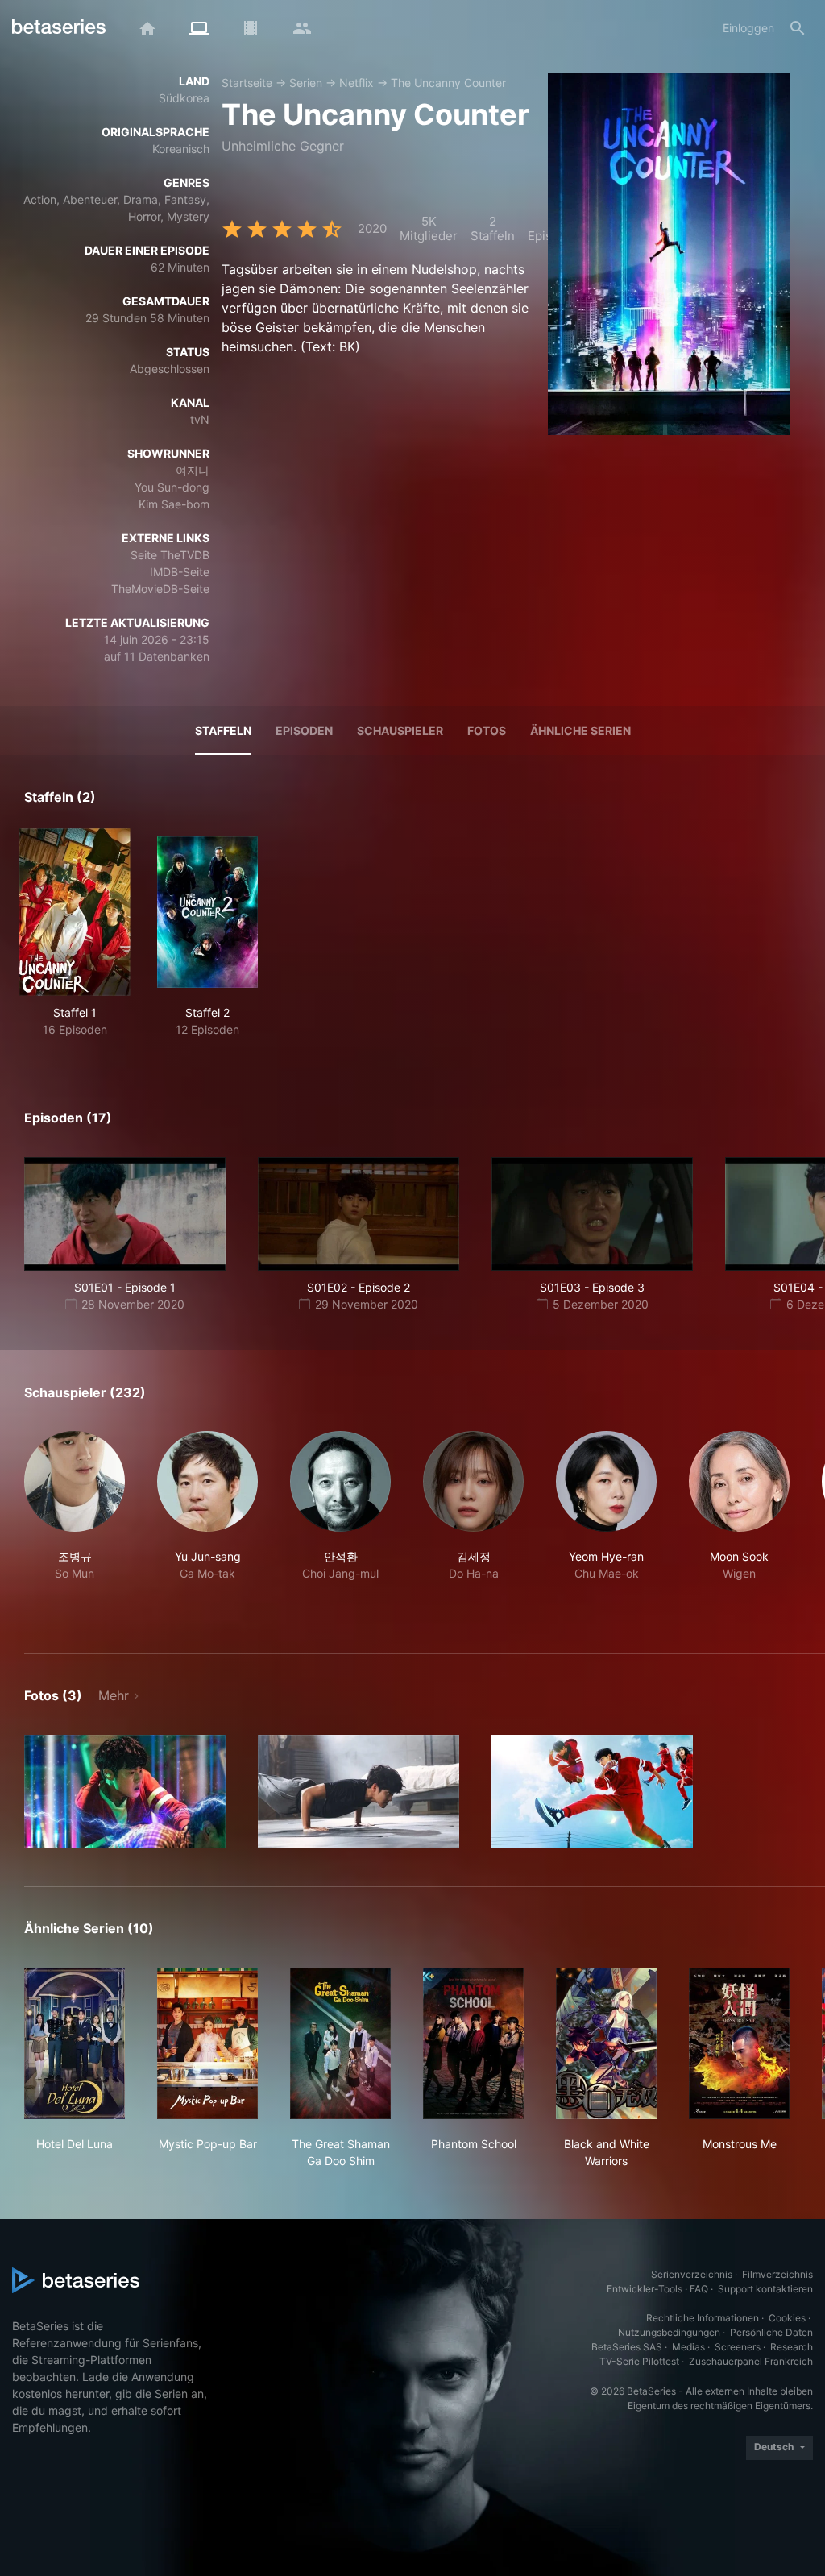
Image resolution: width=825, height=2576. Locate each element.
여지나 (193, 470)
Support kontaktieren (765, 2289)
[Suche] (798, 28)
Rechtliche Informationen (703, 2318)
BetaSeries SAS (627, 2347)
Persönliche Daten (771, 2332)
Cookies (787, 2318)
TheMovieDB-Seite (160, 589)
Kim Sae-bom (174, 504)
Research (792, 2347)
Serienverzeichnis (692, 2274)
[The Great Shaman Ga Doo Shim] (340, 2043)
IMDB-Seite (180, 572)
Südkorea (184, 98)
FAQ (699, 2289)
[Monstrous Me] (739, 2043)
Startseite (247, 83)
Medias (688, 2347)
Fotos (487, 730)
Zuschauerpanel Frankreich (751, 2361)
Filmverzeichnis (777, 2274)
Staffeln (223, 730)
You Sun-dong (172, 487)
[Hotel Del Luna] (75, 2043)
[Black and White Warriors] (606, 2043)
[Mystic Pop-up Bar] (207, 2043)
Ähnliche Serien (580, 730)
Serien (306, 83)
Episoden (304, 730)
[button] (75, 1523)
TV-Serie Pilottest (639, 2361)
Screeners (738, 2347)
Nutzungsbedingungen (669, 2332)
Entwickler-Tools (645, 2289)
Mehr (114, 1695)
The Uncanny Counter (448, 83)
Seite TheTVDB (170, 555)
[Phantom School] (473, 2043)
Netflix (357, 83)
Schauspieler (400, 730)
